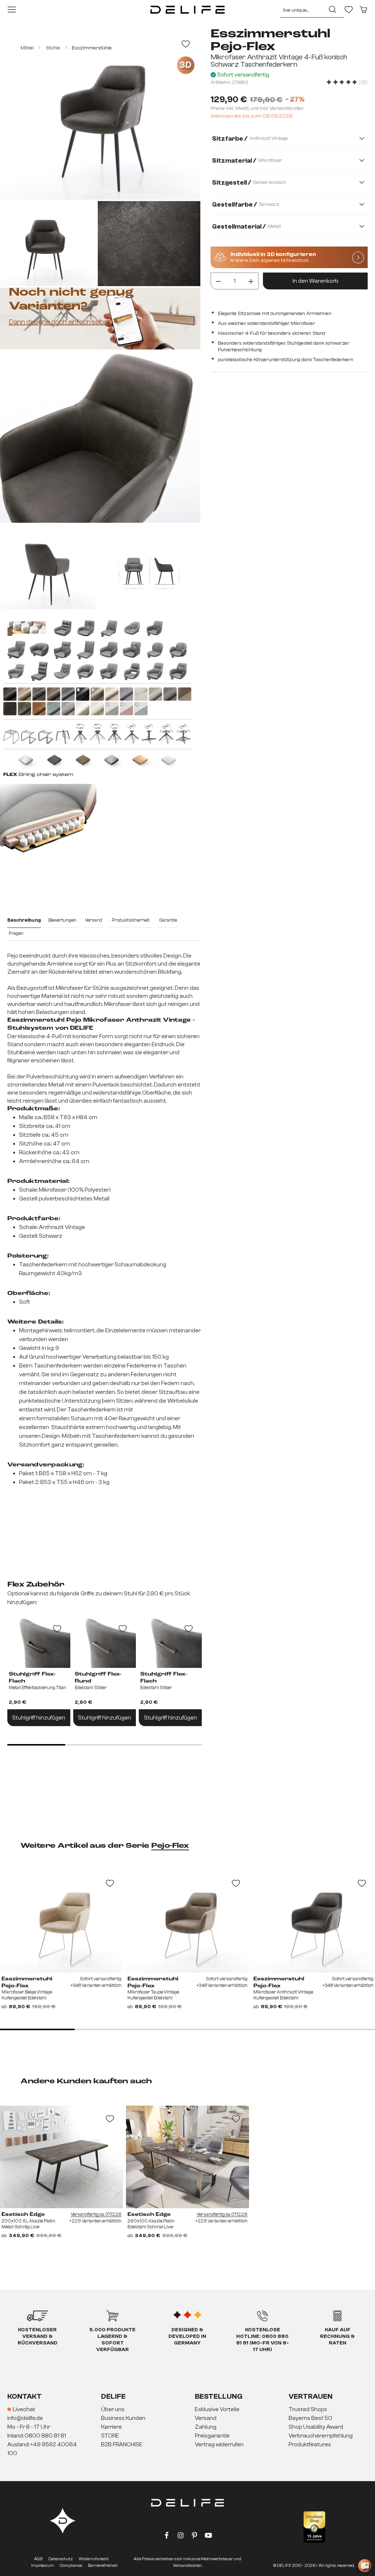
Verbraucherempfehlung (321, 2436)
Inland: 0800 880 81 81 (37, 2436)
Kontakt (25, 2396)
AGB (38, 2559)
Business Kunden (123, 2418)
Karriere (112, 2427)
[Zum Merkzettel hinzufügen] (186, 44)
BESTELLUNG (219, 2396)
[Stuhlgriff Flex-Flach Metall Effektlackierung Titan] (39, 1642)
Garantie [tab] (168, 920)
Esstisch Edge (23, 2214)
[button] (187, 2427)
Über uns (113, 2409)
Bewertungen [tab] (62, 920)
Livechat (24, 2409)
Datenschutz (61, 2559)
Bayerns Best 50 (310, 2418)
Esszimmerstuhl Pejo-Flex (27, 1982)
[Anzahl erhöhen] (251, 281)
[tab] (24, 921)
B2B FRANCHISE (122, 2444)
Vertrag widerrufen (219, 2444)
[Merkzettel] (349, 10)
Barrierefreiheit (103, 2565)
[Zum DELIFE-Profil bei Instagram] (181, 2537)
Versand (206, 2418)
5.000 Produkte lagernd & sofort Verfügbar (112, 2340)
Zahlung (206, 2427)
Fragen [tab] (16, 933)
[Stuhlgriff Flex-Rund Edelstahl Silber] (105, 1642)
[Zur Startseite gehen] (187, 10)
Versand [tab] (94, 920)
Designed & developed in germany (187, 2336)
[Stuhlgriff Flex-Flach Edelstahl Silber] (170, 1642)
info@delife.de (25, 2418)
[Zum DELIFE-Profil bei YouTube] (208, 2537)
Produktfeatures (310, 2444)
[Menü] (12, 10)
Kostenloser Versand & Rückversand (38, 2336)
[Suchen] (333, 10)
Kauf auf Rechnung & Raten (337, 2336)
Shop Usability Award (316, 2427)
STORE (110, 2436)
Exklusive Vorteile (217, 2409)
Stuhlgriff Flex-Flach (32, 1678)
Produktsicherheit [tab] (131, 920)
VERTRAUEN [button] (311, 2396)
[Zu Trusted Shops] (314, 2527)
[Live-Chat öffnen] (365, 2566)
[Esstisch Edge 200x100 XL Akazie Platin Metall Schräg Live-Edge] (62, 2157)
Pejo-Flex (170, 1846)
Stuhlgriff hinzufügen (39, 1718)
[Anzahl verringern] (218, 281)
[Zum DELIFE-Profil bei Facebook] (167, 2537)
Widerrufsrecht (94, 2559)
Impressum (42, 2565)
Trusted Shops (308, 2409)
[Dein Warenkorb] (363, 10)
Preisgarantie (212, 2436)
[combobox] (301, 10)
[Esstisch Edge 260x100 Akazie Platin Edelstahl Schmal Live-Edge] (187, 2157)
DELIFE (113, 2396)
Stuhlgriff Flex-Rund (98, 1678)
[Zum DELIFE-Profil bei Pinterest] (194, 2537)
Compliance (71, 2565)
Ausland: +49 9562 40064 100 (42, 2449)
